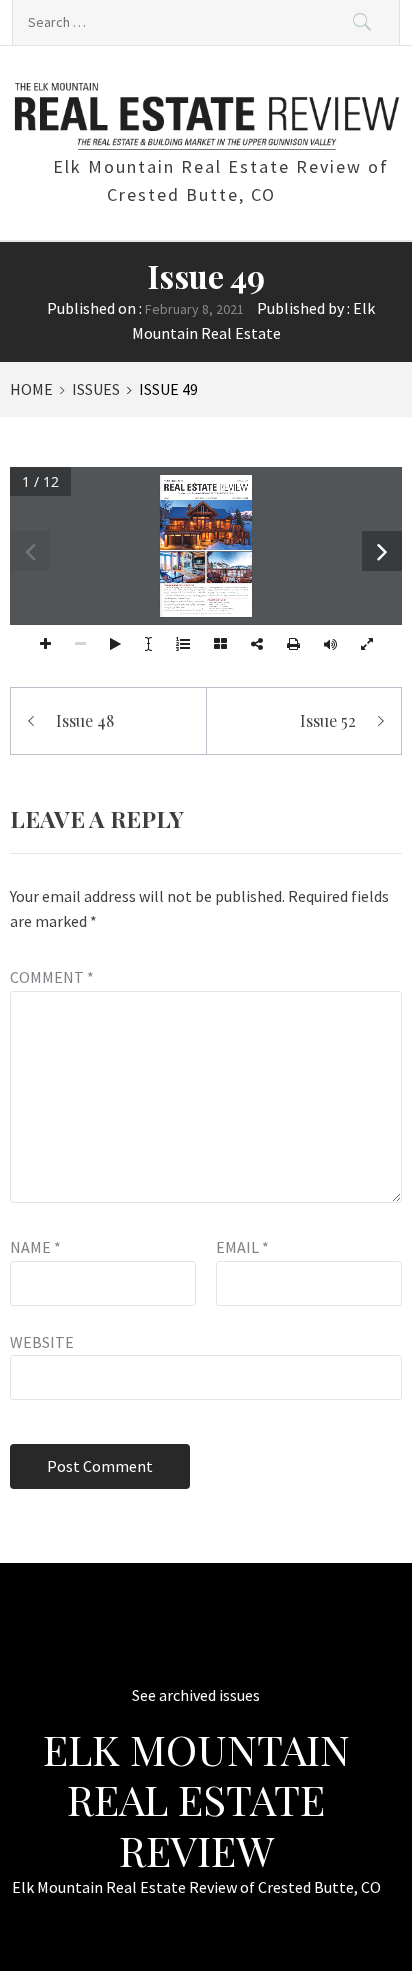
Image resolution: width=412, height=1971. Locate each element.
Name (35, 1247)
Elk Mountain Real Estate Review (196, 1799)
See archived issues (196, 1695)
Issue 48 (85, 720)
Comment (52, 977)
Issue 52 (328, 720)
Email (242, 1247)
